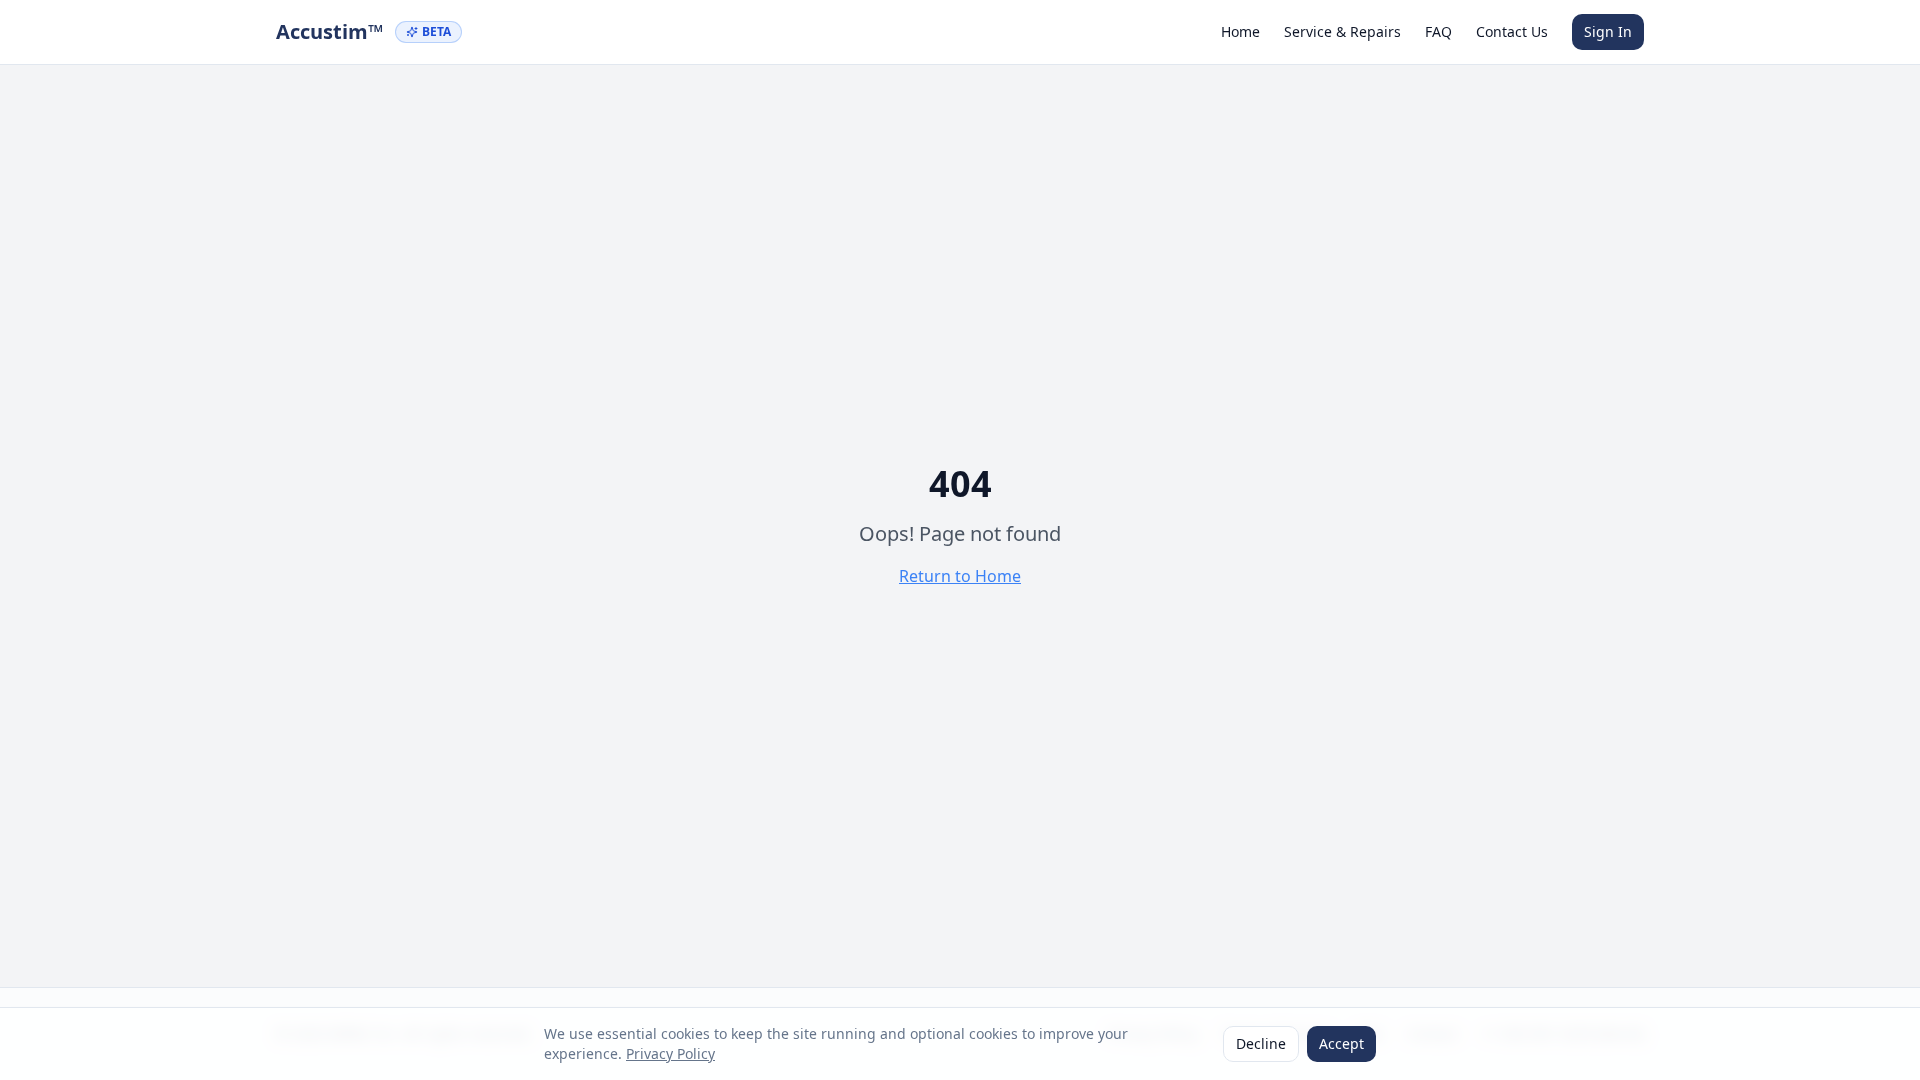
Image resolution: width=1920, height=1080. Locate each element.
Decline (1261, 1043)
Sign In (1608, 31)
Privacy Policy (670, 1053)
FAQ (1438, 31)
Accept (1341, 1043)
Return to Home (960, 576)
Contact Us (1512, 31)
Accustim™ (329, 31)
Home (1240, 31)
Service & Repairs (1342, 31)
